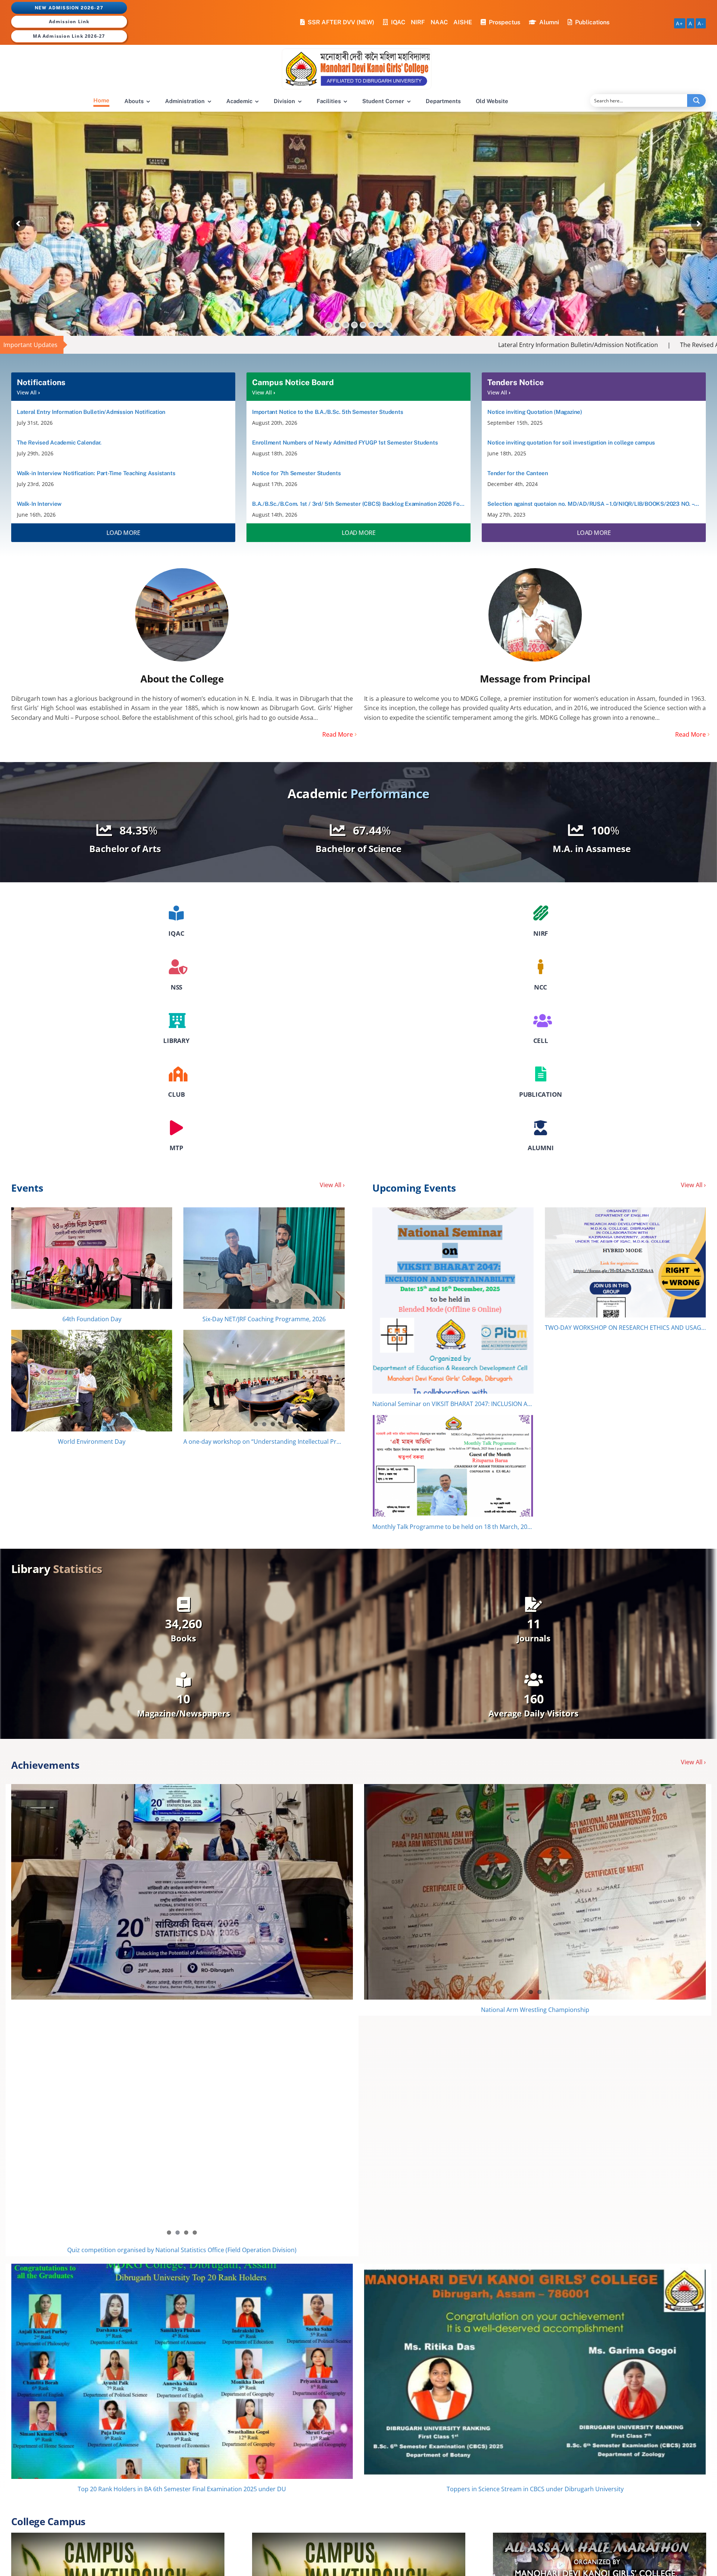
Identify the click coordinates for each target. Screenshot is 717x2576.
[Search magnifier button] (696, 100)
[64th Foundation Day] (92, 1258)
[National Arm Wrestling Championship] (535, 1892)
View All (27, 392)
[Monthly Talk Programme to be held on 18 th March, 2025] (453, 1466)
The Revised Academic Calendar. (484, 345)
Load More (123, 533)
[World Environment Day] (92, 1381)
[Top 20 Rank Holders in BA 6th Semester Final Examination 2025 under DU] (182, 2131)
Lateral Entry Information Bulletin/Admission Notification (337, 345)
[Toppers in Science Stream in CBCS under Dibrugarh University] (535, 2131)
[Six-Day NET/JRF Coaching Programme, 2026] (264, 1258)
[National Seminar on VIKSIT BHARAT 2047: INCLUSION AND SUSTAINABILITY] (453, 1301)
